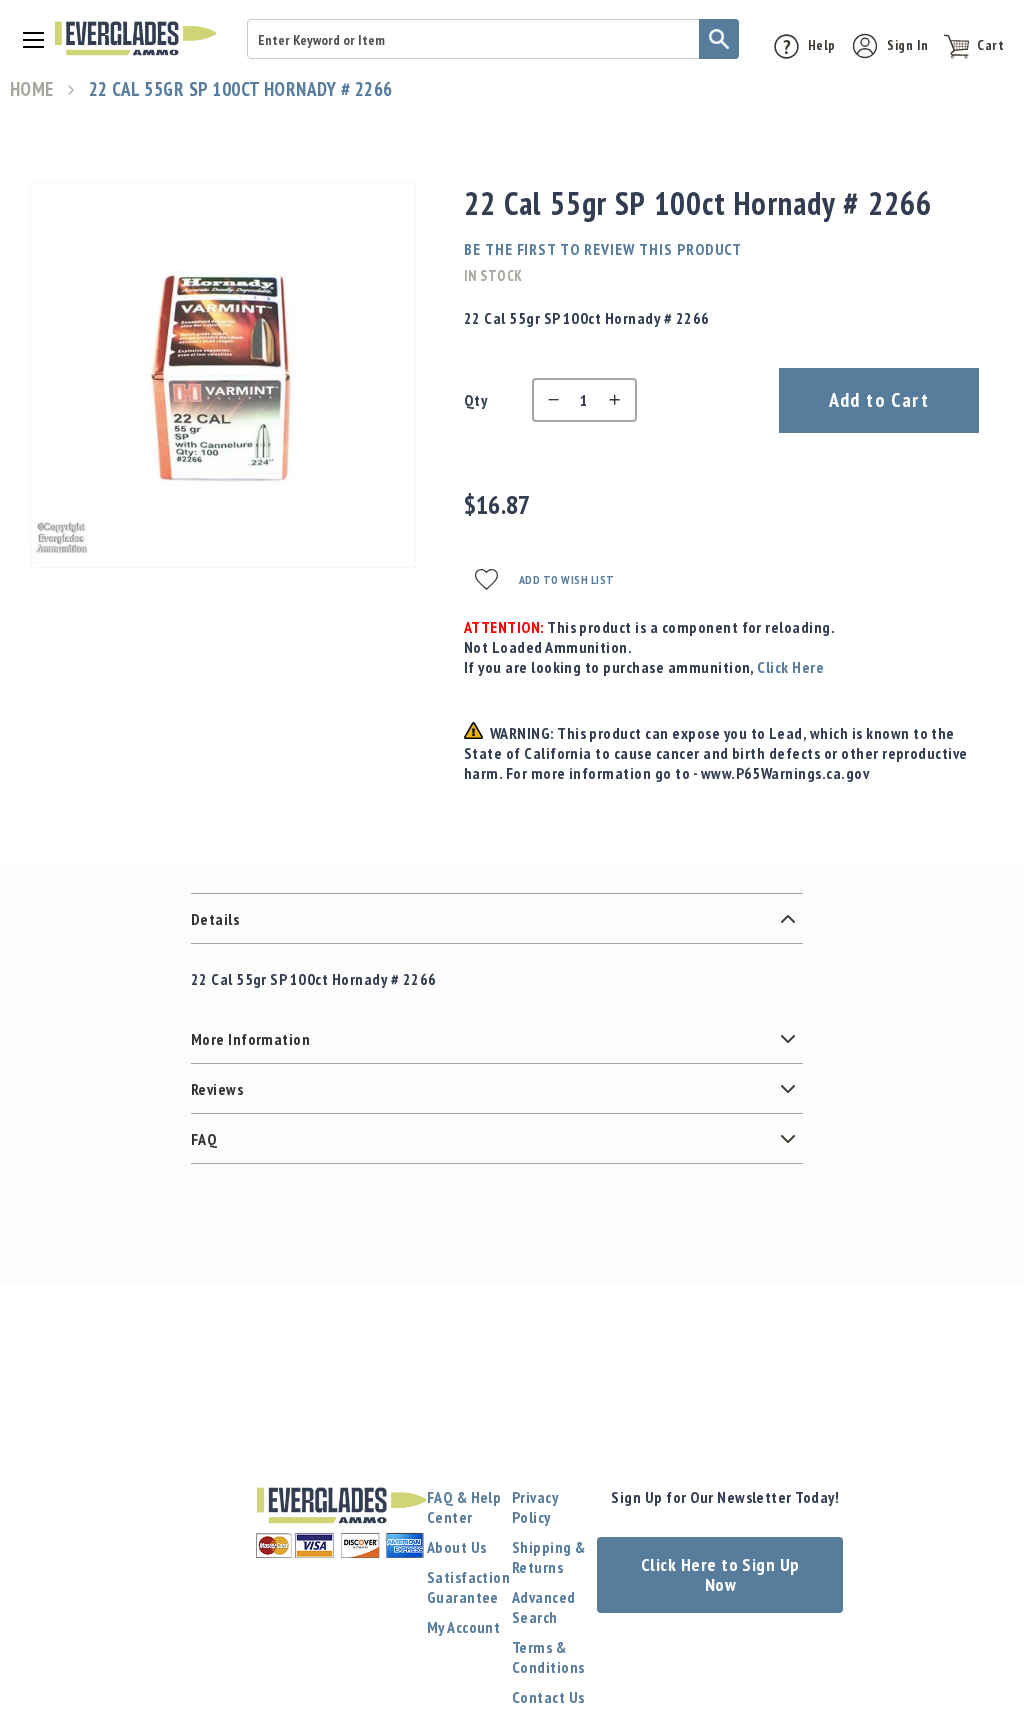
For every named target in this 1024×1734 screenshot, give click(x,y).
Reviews (217, 1089)
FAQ (204, 1139)
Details (215, 919)
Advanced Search (544, 1607)
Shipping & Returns (549, 1557)
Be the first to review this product (603, 249)
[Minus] (549, 400)
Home (32, 89)
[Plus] (620, 400)
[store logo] (135, 39)
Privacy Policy (535, 1507)
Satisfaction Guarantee (469, 1587)
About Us (457, 1547)
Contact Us (548, 1697)
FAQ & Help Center (464, 1507)
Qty (475, 400)
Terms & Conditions (548, 1657)
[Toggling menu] (27, 38)
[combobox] (493, 39)
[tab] (497, 919)
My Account (464, 1627)
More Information (251, 1039)
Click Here (790, 667)
